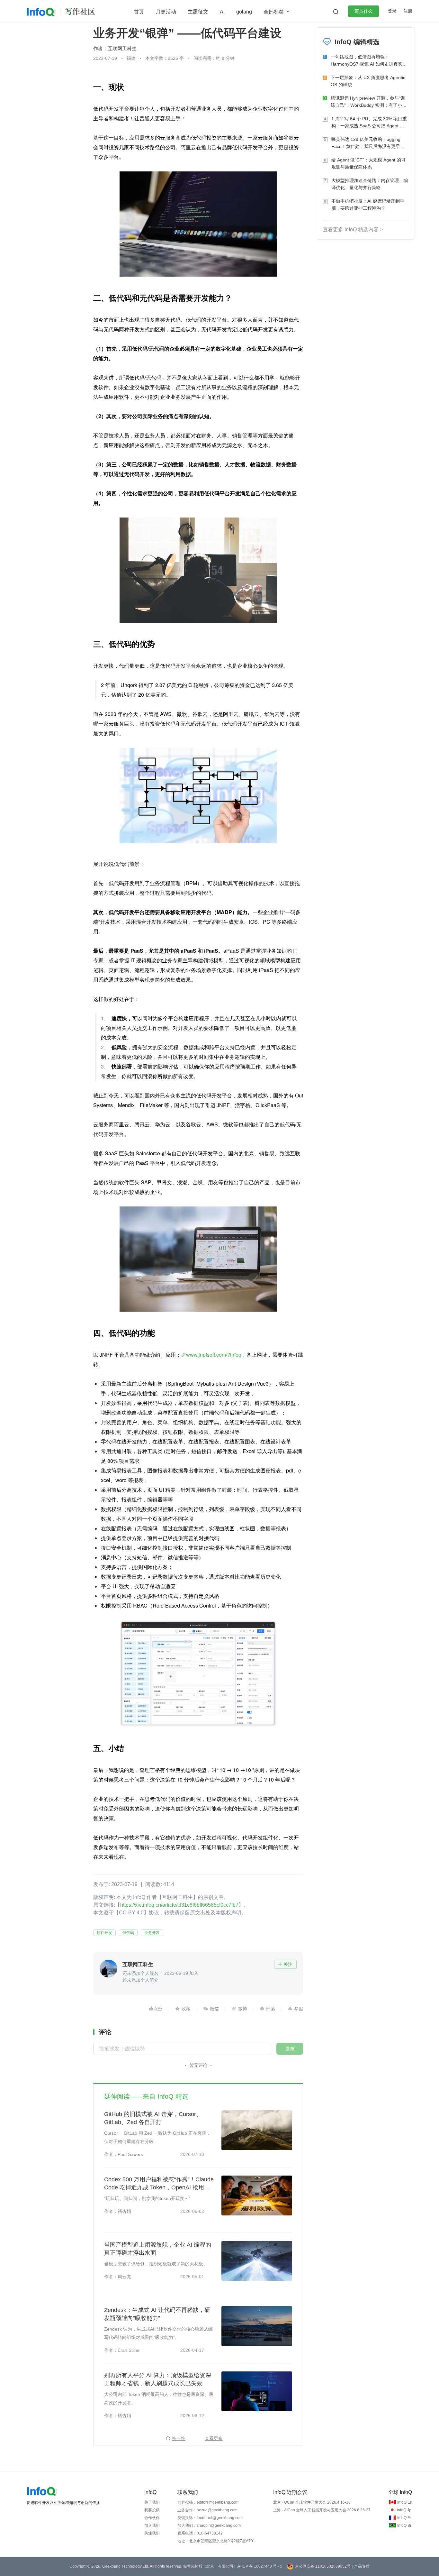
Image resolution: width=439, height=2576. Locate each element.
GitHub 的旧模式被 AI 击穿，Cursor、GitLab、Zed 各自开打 (153, 2118)
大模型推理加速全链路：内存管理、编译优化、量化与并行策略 (370, 184)
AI (222, 12)
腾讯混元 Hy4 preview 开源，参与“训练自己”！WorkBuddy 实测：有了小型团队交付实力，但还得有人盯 (369, 102)
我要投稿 (152, 2510)
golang (244, 12)
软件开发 (104, 1933)
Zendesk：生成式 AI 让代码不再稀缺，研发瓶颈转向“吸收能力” (157, 2314)
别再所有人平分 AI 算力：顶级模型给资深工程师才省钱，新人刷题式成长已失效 (158, 2379)
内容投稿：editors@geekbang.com (208, 2502)
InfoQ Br (404, 2526)
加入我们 (152, 2526)
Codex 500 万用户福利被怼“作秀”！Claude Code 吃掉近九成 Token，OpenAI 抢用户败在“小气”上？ (159, 2184)
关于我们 (152, 2502)
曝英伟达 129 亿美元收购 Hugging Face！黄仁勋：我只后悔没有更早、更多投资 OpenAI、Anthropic (368, 143)
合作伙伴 (152, 2518)
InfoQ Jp (404, 2510)
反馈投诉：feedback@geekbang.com (210, 2518)
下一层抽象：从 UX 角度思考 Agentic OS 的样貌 (368, 81)
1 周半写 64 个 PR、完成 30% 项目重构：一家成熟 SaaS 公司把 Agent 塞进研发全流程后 (369, 123)
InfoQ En (405, 2502)
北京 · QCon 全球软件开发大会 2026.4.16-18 (312, 2502)
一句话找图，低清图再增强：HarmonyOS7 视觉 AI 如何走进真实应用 (369, 61)
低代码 (128, 1933)
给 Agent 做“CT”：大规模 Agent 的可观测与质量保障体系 (368, 163)
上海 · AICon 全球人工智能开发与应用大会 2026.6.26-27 (322, 2510)
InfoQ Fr (404, 2518)
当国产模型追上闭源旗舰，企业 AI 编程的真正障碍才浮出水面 (158, 2249)
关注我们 (152, 2533)
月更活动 (166, 12)
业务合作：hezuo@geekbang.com (207, 2510)
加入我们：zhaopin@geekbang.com (209, 2526)
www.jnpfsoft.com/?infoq (214, 1355)
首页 (139, 12)
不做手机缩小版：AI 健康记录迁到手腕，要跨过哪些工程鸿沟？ (368, 205)
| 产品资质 (361, 2566)
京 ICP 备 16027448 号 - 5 (260, 2566)
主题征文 (198, 12)
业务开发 (152, 1933)
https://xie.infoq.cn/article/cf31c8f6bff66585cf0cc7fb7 (179, 1905)
